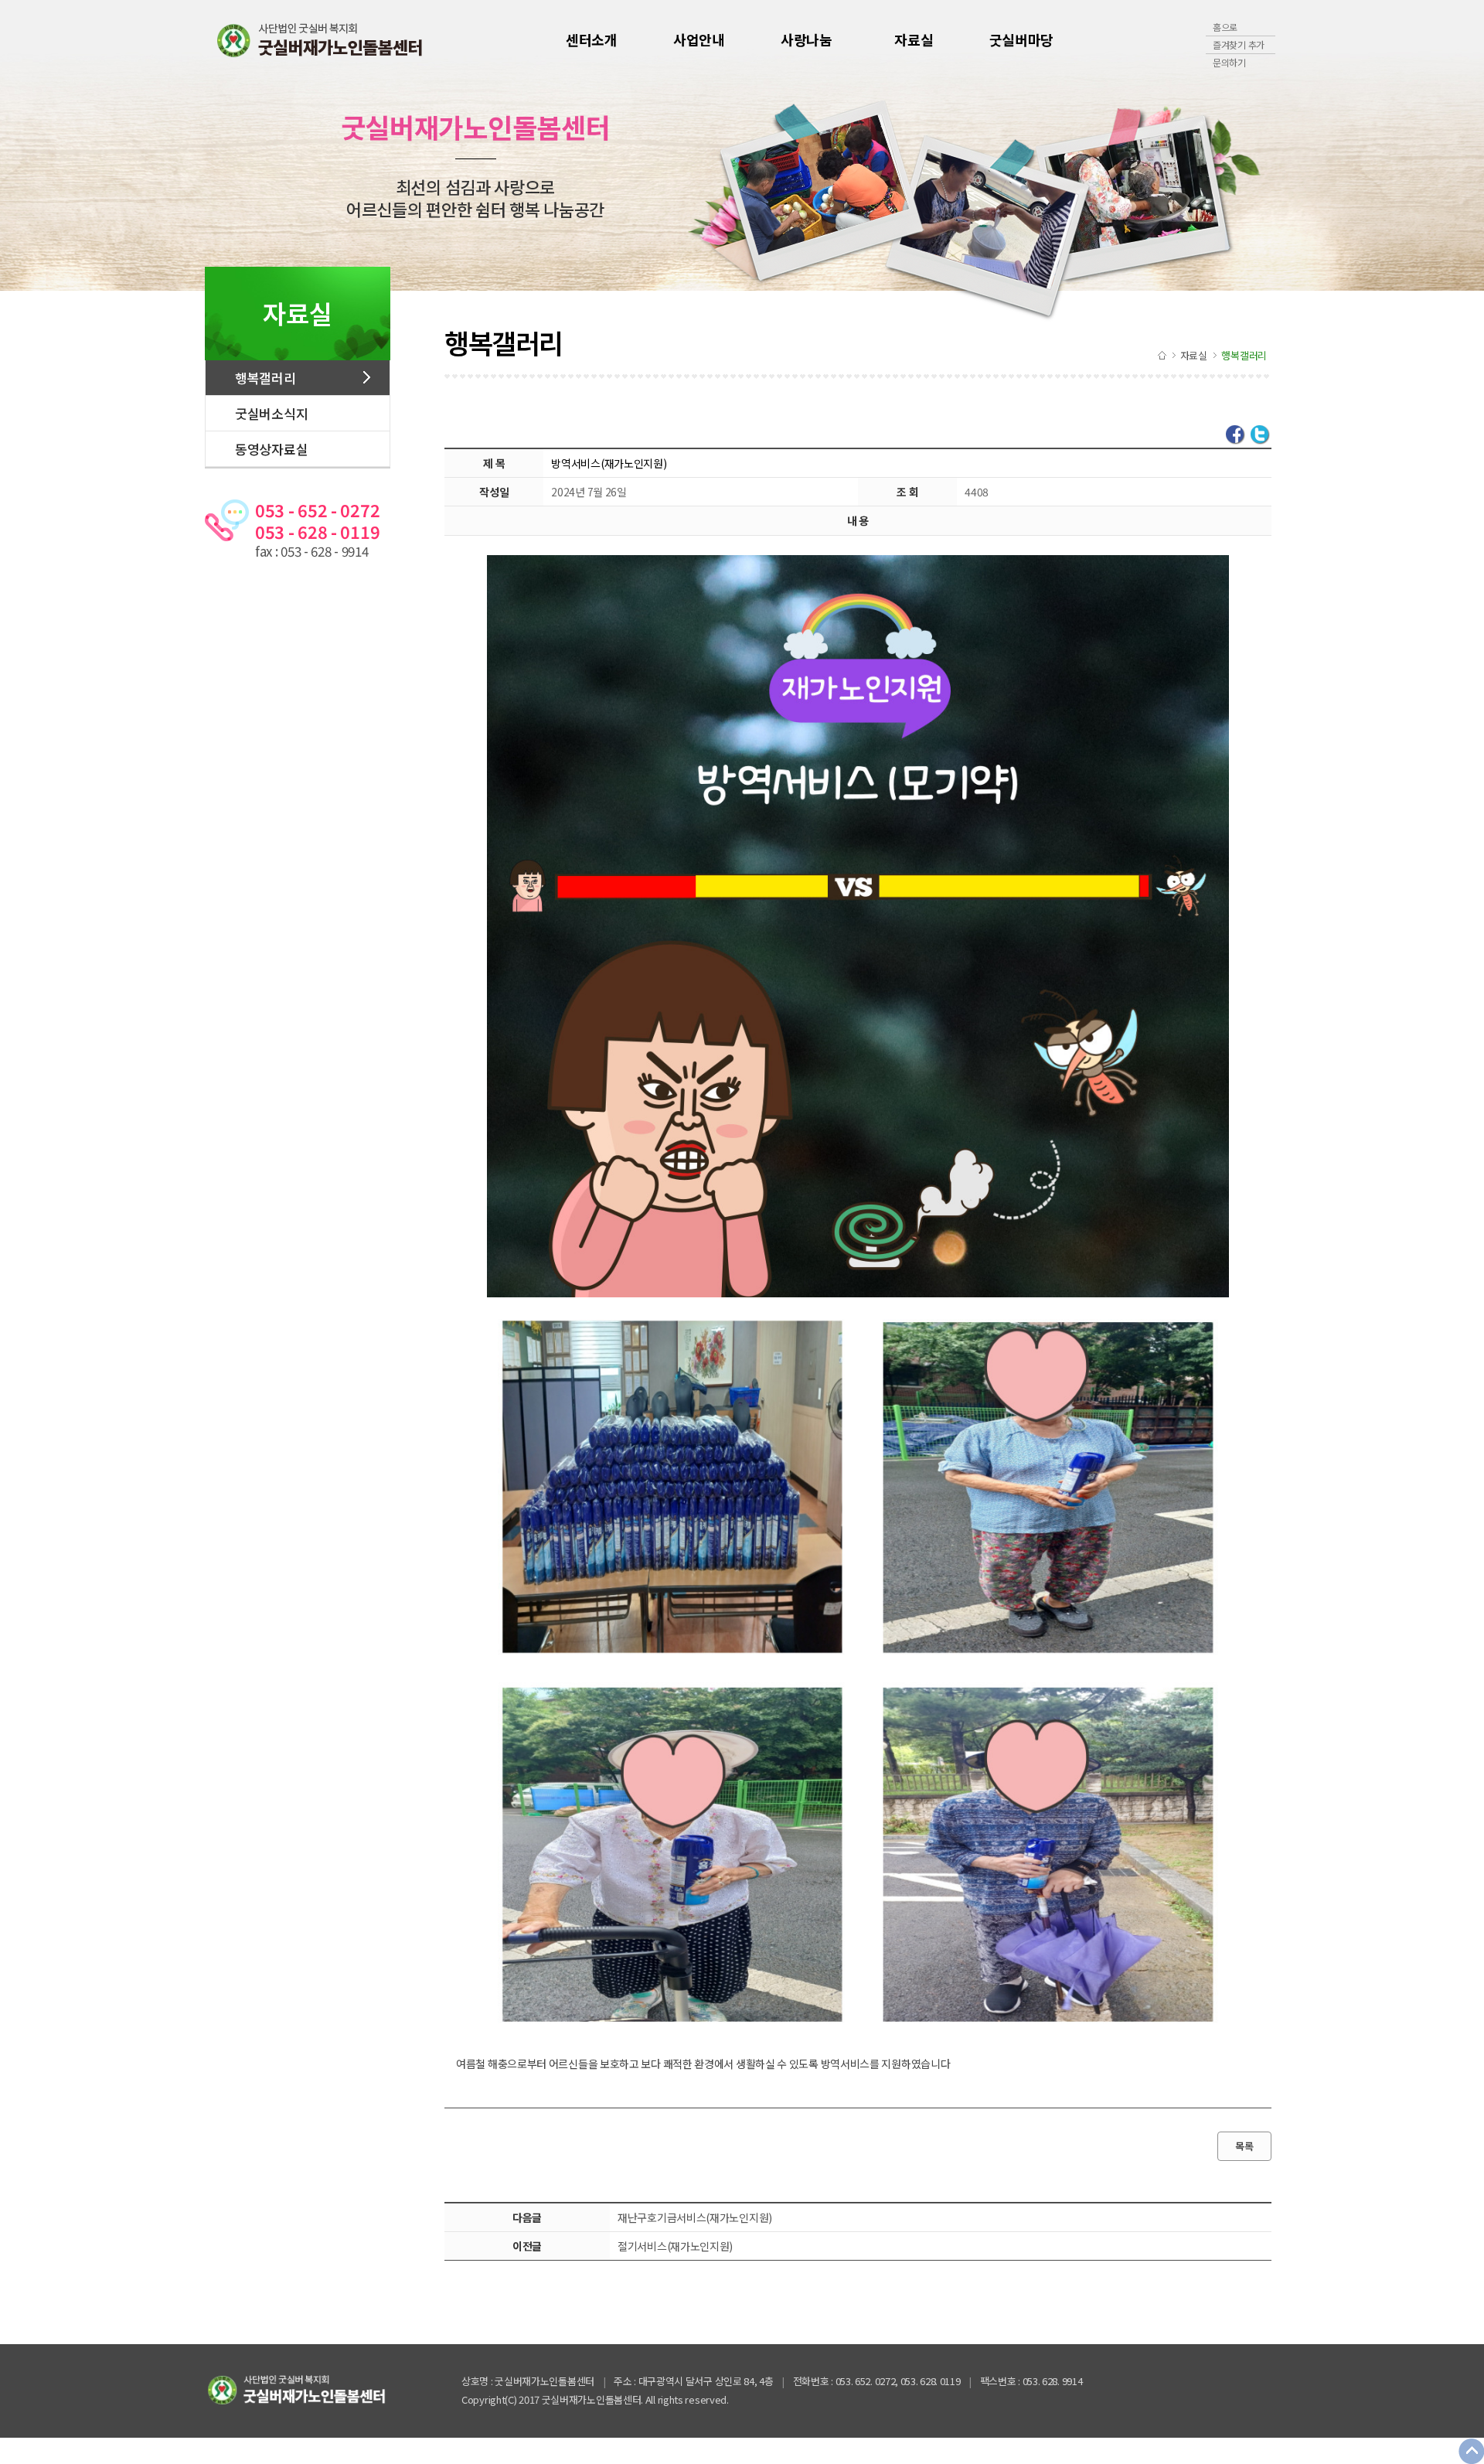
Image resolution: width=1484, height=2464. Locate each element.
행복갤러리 (265, 378)
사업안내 (699, 39)
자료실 (914, 39)
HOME (1162, 355)
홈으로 (1225, 27)
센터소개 (592, 39)
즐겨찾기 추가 (1239, 44)
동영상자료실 (271, 449)
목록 (1244, 2146)
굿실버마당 (1022, 39)
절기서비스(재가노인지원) (675, 2246)
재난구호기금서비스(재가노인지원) (695, 2217)
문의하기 (1229, 62)
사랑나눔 (807, 39)
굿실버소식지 (271, 413)
